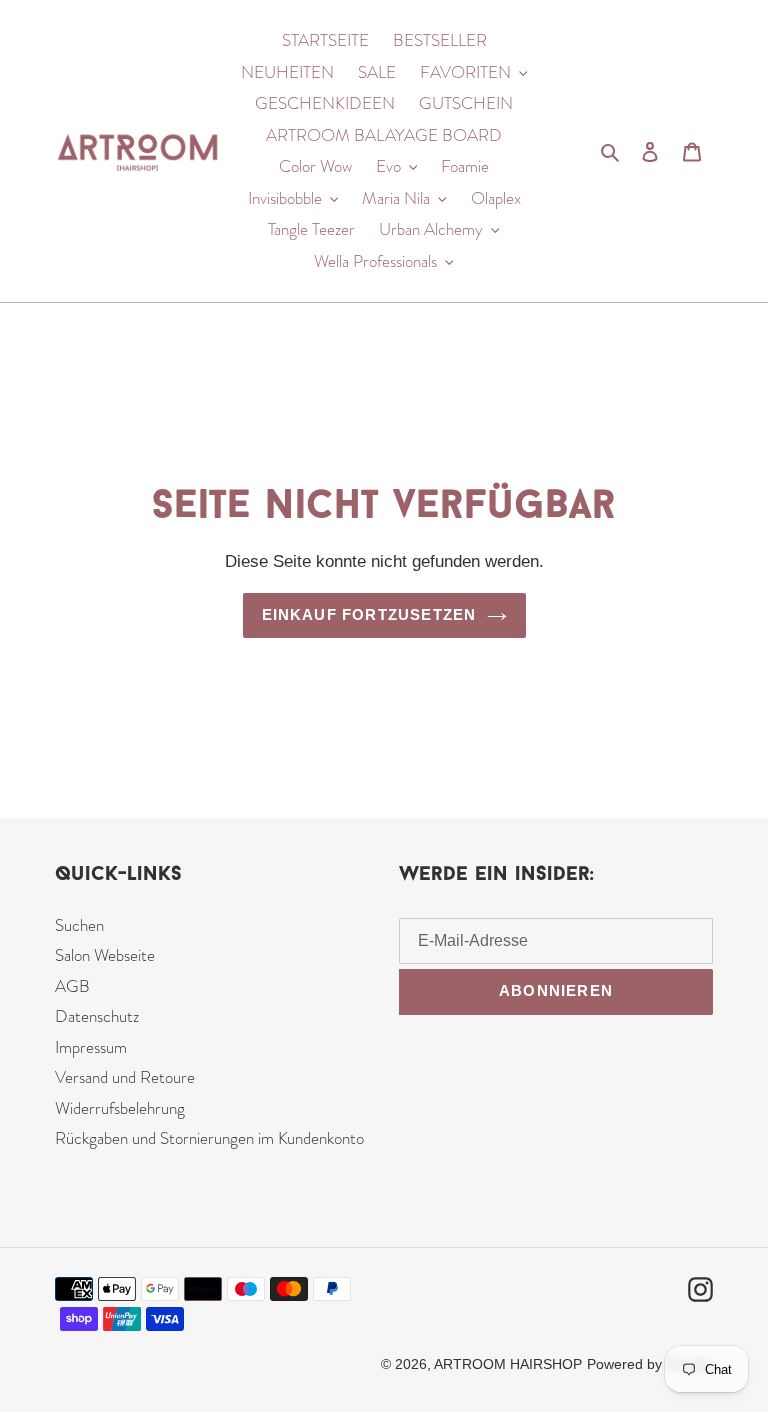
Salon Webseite (105, 955)
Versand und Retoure (125, 1077)
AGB (72, 986)
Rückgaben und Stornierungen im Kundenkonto (209, 1138)
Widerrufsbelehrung (120, 1108)
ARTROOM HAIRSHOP (508, 1364)
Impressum (91, 1047)
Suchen (79, 925)
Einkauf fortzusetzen (369, 614)
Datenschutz (97, 1016)
